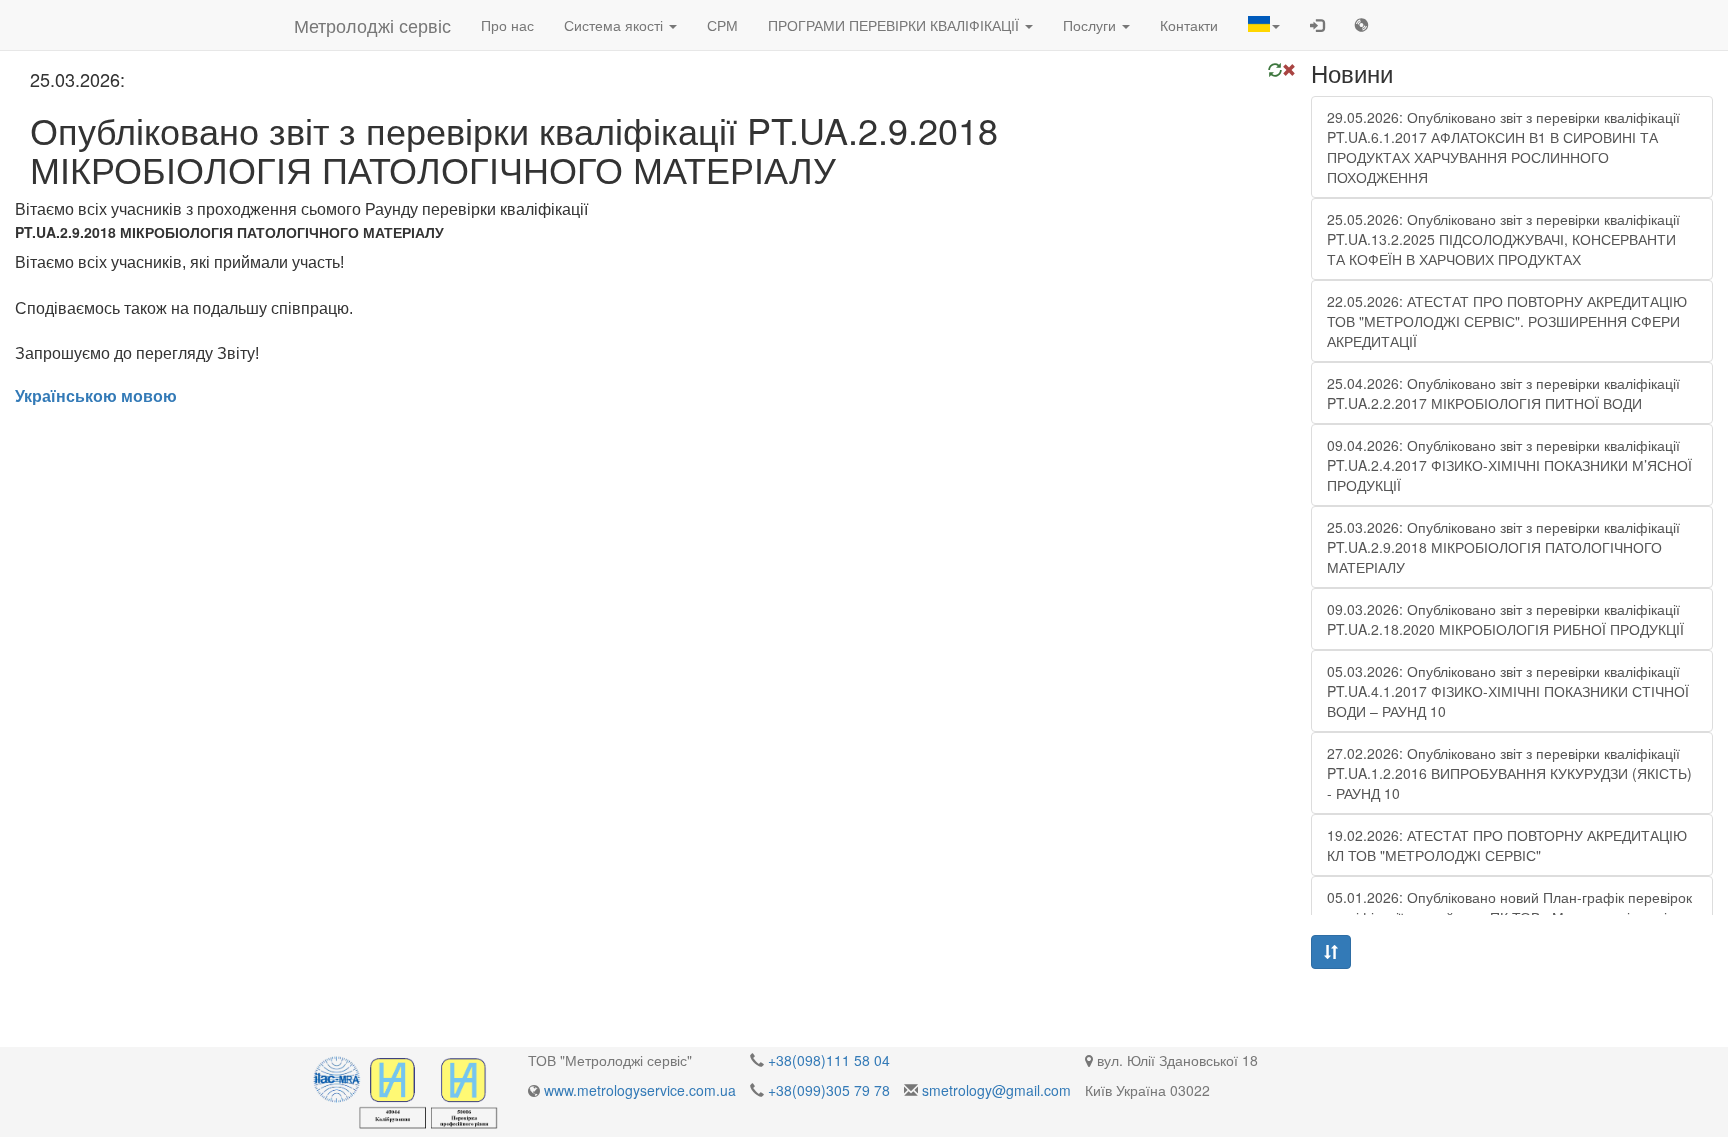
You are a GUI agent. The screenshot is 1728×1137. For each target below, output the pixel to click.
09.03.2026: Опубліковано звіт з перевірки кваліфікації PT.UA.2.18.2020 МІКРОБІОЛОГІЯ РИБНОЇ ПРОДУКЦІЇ (1505, 619)
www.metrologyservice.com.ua (640, 1090)
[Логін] (1317, 25)
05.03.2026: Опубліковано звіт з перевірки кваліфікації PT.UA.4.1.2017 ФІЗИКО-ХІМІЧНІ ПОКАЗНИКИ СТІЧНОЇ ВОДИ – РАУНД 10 (1508, 691)
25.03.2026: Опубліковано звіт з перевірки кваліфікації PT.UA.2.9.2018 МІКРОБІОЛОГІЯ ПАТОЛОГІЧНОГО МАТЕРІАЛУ (1503, 547)
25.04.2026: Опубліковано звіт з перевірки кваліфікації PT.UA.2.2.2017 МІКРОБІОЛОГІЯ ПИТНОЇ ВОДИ (1503, 393)
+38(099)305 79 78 (829, 1090)
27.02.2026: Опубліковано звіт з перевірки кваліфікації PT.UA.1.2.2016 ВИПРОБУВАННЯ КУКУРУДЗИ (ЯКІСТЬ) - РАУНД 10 (1509, 773)
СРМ (722, 25)
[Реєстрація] (1361, 25)
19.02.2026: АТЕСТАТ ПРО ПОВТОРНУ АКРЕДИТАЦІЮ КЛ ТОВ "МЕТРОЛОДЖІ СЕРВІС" (1507, 845)
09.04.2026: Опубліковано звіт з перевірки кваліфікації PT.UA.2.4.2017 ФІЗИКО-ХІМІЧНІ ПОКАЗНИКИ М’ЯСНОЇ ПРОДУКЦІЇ (1509, 465)
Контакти (1189, 25)
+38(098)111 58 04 (829, 1060)
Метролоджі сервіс (372, 25)
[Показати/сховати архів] (1331, 952)
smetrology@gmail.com (996, 1090)
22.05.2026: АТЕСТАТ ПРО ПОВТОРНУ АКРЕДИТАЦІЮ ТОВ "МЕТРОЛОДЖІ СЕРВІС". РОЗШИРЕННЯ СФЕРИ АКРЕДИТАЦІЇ (1507, 321)
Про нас (507, 25)
